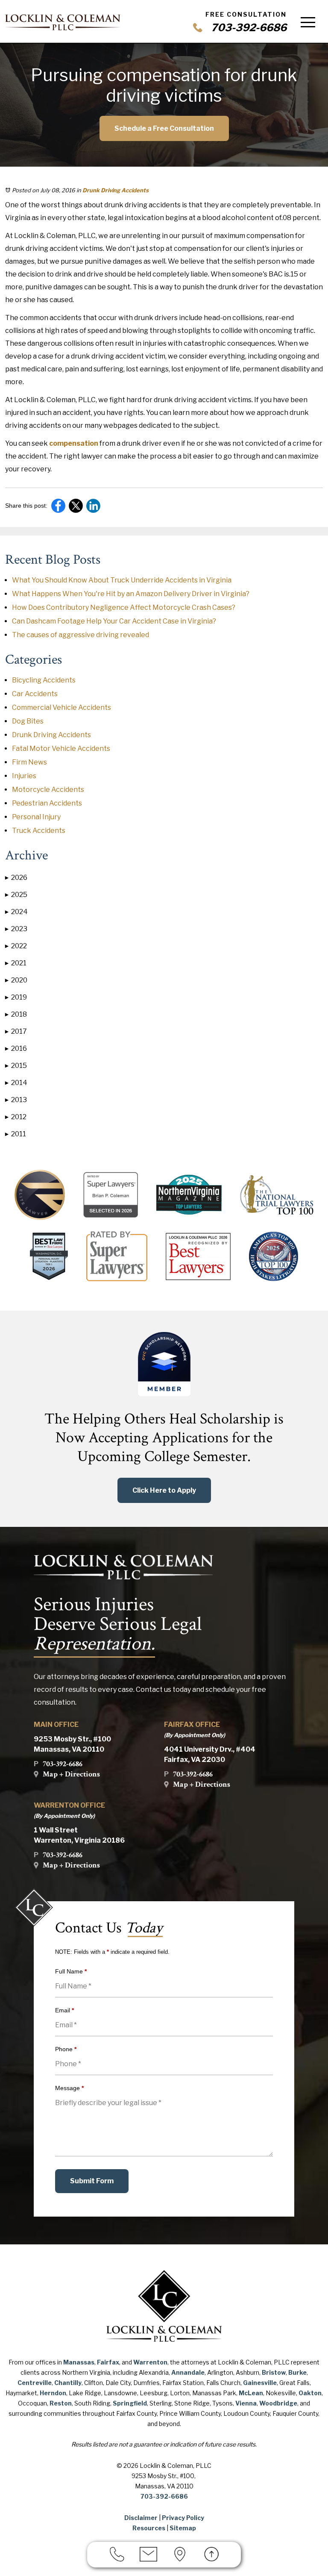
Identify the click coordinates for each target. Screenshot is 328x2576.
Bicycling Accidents (44, 680)
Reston (61, 2403)
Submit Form (92, 2181)
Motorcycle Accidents (48, 790)
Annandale (188, 2372)
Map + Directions (71, 1774)
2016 (16, 1048)
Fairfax (108, 2362)
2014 (16, 1083)
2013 (16, 1100)
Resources (149, 2528)
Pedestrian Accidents (47, 803)
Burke (297, 2372)
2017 (16, 1031)
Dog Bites (28, 721)
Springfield (130, 2403)
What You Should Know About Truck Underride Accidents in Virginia (122, 580)
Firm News (29, 762)
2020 (16, 980)
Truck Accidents (39, 831)
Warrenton (150, 2362)
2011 (16, 1134)
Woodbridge (278, 2403)
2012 (16, 1117)
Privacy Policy (183, 2518)
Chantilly (68, 2383)
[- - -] (308, 22)
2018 (16, 1014)
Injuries (24, 776)
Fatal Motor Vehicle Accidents (61, 748)
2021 (16, 963)
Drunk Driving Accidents (116, 190)
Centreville (35, 2383)
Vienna (246, 2403)
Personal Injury (36, 817)
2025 (16, 895)
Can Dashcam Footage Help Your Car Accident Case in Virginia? (114, 621)
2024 (16, 912)
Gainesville (260, 2383)
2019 (16, 997)
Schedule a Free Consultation (164, 128)
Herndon (53, 2393)
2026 (16, 878)
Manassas (79, 2362)
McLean (251, 2393)
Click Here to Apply (164, 1490)
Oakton (310, 2393)
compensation (74, 443)
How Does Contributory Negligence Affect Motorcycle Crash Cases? (124, 607)
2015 (16, 1066)
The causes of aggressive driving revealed (81, 635)
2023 (16, 929)
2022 (16, 946)
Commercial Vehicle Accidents (61, 707)
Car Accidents (35, 694)
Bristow (274, 2372)
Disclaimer (141, 2518)
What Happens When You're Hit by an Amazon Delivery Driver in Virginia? (131, 594)
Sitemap (183, 2528)
